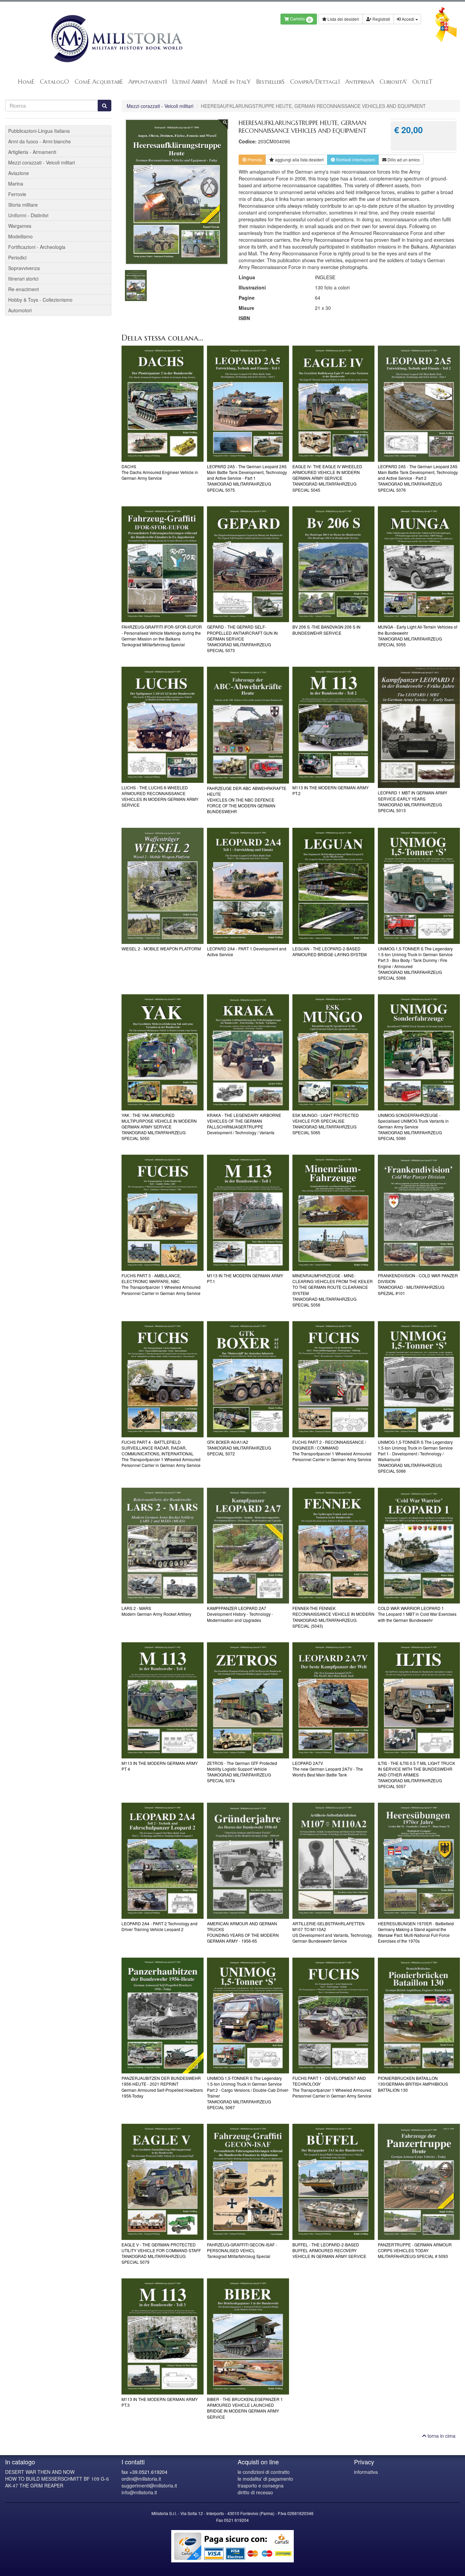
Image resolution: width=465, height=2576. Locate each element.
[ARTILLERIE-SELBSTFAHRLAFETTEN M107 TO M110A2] (333, 1861)
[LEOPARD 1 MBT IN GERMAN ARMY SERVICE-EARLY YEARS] (419, 727)
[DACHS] (163, 404)
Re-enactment (23, 289)
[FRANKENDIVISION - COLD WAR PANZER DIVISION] (419, 1213)
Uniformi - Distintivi (28, 215)
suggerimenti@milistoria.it (149, 2485)
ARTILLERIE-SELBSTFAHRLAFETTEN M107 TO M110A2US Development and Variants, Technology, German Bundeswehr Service (332, 1932)
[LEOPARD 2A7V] (333, 1700)
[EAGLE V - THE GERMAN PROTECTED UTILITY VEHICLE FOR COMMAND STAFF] (163, 2182)
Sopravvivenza (24, 268)
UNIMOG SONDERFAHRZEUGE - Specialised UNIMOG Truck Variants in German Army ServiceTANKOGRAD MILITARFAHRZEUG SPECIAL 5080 (413, 1127)
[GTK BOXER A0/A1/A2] (248, 1379)
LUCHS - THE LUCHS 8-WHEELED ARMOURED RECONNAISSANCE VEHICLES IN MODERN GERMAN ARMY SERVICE (160, 796)
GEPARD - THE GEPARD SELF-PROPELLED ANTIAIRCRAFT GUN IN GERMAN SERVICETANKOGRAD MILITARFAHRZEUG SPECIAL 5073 (242, 638)
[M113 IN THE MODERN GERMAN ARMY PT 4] (163, 1700)
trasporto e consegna (261, 2485)
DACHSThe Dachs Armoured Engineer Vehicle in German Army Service (160, 472)
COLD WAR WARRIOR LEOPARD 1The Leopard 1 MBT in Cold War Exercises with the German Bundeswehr (417, 1614)
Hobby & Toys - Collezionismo (40, 300)
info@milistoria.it (139, 2492)
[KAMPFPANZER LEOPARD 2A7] (248, 1546)
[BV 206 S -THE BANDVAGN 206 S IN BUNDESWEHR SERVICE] (333, 564)
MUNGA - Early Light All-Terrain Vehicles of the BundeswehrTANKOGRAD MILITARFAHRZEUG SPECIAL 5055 (418, 635)
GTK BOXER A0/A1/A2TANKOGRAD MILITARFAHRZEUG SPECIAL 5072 (239, 1448)
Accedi (408, 19)
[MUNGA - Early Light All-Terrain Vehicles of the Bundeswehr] (419, 564)
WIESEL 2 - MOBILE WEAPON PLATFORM (161, 949)
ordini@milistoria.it (141, 2479)
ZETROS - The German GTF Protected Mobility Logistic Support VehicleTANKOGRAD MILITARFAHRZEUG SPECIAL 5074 (242, 1772)
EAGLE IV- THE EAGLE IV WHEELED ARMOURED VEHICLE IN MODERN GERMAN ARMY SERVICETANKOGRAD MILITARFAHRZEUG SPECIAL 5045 (327, 478)
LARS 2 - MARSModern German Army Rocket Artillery (156, 1611)
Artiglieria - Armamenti (32, 152)
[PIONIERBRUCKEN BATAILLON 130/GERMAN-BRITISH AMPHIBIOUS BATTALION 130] (419, 2016)
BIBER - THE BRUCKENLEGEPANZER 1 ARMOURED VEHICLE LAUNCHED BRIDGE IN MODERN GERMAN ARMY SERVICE (245, 2408)
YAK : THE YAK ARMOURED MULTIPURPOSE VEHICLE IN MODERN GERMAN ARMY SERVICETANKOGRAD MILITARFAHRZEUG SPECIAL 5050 (159, 1127)
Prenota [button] (254, 160)
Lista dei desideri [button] (343, 19)
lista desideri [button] (299, 160)
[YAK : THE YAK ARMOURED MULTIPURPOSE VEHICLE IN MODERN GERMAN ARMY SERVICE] (163, 1052)
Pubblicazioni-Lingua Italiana (39, 131)
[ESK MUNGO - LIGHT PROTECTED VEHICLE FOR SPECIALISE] (333, 1052)
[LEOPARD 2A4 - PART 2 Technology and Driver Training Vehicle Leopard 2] (163, 1861)
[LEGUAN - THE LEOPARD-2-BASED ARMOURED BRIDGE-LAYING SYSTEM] (333, 886)
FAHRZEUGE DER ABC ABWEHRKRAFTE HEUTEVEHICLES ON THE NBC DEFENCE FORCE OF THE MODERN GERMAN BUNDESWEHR (247, 800)
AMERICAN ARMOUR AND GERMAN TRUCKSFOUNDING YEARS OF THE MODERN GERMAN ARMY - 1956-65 (243, 1932)
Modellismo (20, 236)
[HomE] (116, 39)
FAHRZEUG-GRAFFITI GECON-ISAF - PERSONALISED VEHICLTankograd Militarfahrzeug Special (242, 2250)
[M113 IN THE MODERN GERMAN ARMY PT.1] (248, 1213)
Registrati (381, 19)
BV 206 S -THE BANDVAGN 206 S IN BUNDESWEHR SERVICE (326, 630)
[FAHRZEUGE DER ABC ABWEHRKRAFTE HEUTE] (248, 725)
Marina (16, 184)
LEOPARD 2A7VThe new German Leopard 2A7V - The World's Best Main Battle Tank (328, 1769)
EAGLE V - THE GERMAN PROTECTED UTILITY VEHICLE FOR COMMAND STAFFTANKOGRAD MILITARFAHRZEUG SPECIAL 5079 (161, 2253)
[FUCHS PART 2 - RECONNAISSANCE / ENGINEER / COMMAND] (333, 1379)
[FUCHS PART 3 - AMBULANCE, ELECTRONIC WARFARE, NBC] (163, 1213)
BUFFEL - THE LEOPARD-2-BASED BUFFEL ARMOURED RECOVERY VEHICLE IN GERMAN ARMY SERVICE (329, 2250)
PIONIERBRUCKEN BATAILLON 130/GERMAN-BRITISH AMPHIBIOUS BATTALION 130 (413, 2084)
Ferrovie (17, 194)
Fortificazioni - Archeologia (37, 247)
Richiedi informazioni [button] (355, 160)
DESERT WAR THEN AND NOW (40, 2472)
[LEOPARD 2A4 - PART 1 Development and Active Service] (248, 886)
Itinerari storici (23, 279)
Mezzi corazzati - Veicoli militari (160, 106)
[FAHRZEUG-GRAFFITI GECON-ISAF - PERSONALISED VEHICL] (248, 2182)
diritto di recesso (255, 2492)
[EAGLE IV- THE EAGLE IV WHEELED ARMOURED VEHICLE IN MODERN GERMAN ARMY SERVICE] (333, 404)
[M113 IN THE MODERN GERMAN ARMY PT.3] (163, 2336)
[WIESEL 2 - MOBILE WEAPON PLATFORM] (163, 886)
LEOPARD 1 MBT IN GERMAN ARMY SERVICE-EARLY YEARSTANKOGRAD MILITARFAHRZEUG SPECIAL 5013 (413, 801)
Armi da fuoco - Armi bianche (39, 141)
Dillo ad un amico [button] (403, 160)
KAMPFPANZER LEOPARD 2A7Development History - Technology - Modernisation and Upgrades (240, 1614)
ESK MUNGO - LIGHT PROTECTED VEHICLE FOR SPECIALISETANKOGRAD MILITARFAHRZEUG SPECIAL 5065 (326, 1124)
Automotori (20, 310)
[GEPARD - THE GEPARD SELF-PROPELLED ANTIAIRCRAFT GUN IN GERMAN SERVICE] (248, 564)
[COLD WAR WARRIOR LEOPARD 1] (419, 1546)
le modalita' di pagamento (265, 2479)
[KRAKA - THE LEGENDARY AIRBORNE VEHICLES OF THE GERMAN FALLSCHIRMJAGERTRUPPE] (248, 1052)
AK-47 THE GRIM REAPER (34, 2485)
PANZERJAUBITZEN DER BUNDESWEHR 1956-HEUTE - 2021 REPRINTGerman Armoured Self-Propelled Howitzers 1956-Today (162, 2087)
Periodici (17, 257)
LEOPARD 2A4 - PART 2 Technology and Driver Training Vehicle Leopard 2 (159, 1926)
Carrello (300, 19)
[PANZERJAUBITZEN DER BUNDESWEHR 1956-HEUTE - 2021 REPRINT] (163, 2016)
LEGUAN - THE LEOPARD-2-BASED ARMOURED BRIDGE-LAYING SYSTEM (330, 951)
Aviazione (19, 173)
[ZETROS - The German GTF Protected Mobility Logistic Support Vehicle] (248, 1700)
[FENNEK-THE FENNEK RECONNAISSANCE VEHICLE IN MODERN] (333, 1546)
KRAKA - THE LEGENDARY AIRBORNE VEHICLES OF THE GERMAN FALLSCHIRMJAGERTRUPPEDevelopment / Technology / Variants (244, 1124)
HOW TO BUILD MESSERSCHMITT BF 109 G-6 (57, 2479)
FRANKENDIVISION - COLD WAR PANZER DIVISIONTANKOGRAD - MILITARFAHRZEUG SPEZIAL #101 (418, 1284)
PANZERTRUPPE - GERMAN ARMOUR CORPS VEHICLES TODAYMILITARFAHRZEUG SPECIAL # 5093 (415, 2250)
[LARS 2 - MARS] (163, 1546)
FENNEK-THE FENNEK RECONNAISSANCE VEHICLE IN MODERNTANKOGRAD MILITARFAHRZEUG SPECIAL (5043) (333, 1617)
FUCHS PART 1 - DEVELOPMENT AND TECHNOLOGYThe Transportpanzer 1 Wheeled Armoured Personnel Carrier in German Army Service (332, 2087)
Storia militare (23, 205)
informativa (366, 2472)
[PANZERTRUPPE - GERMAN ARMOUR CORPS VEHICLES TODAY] (419, 2182)
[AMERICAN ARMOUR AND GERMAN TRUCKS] (248, 1861)
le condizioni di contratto (264, 2472)
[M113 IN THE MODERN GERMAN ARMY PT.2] (333, 725)
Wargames (20, 226)
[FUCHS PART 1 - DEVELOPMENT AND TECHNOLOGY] (333, 2016)
